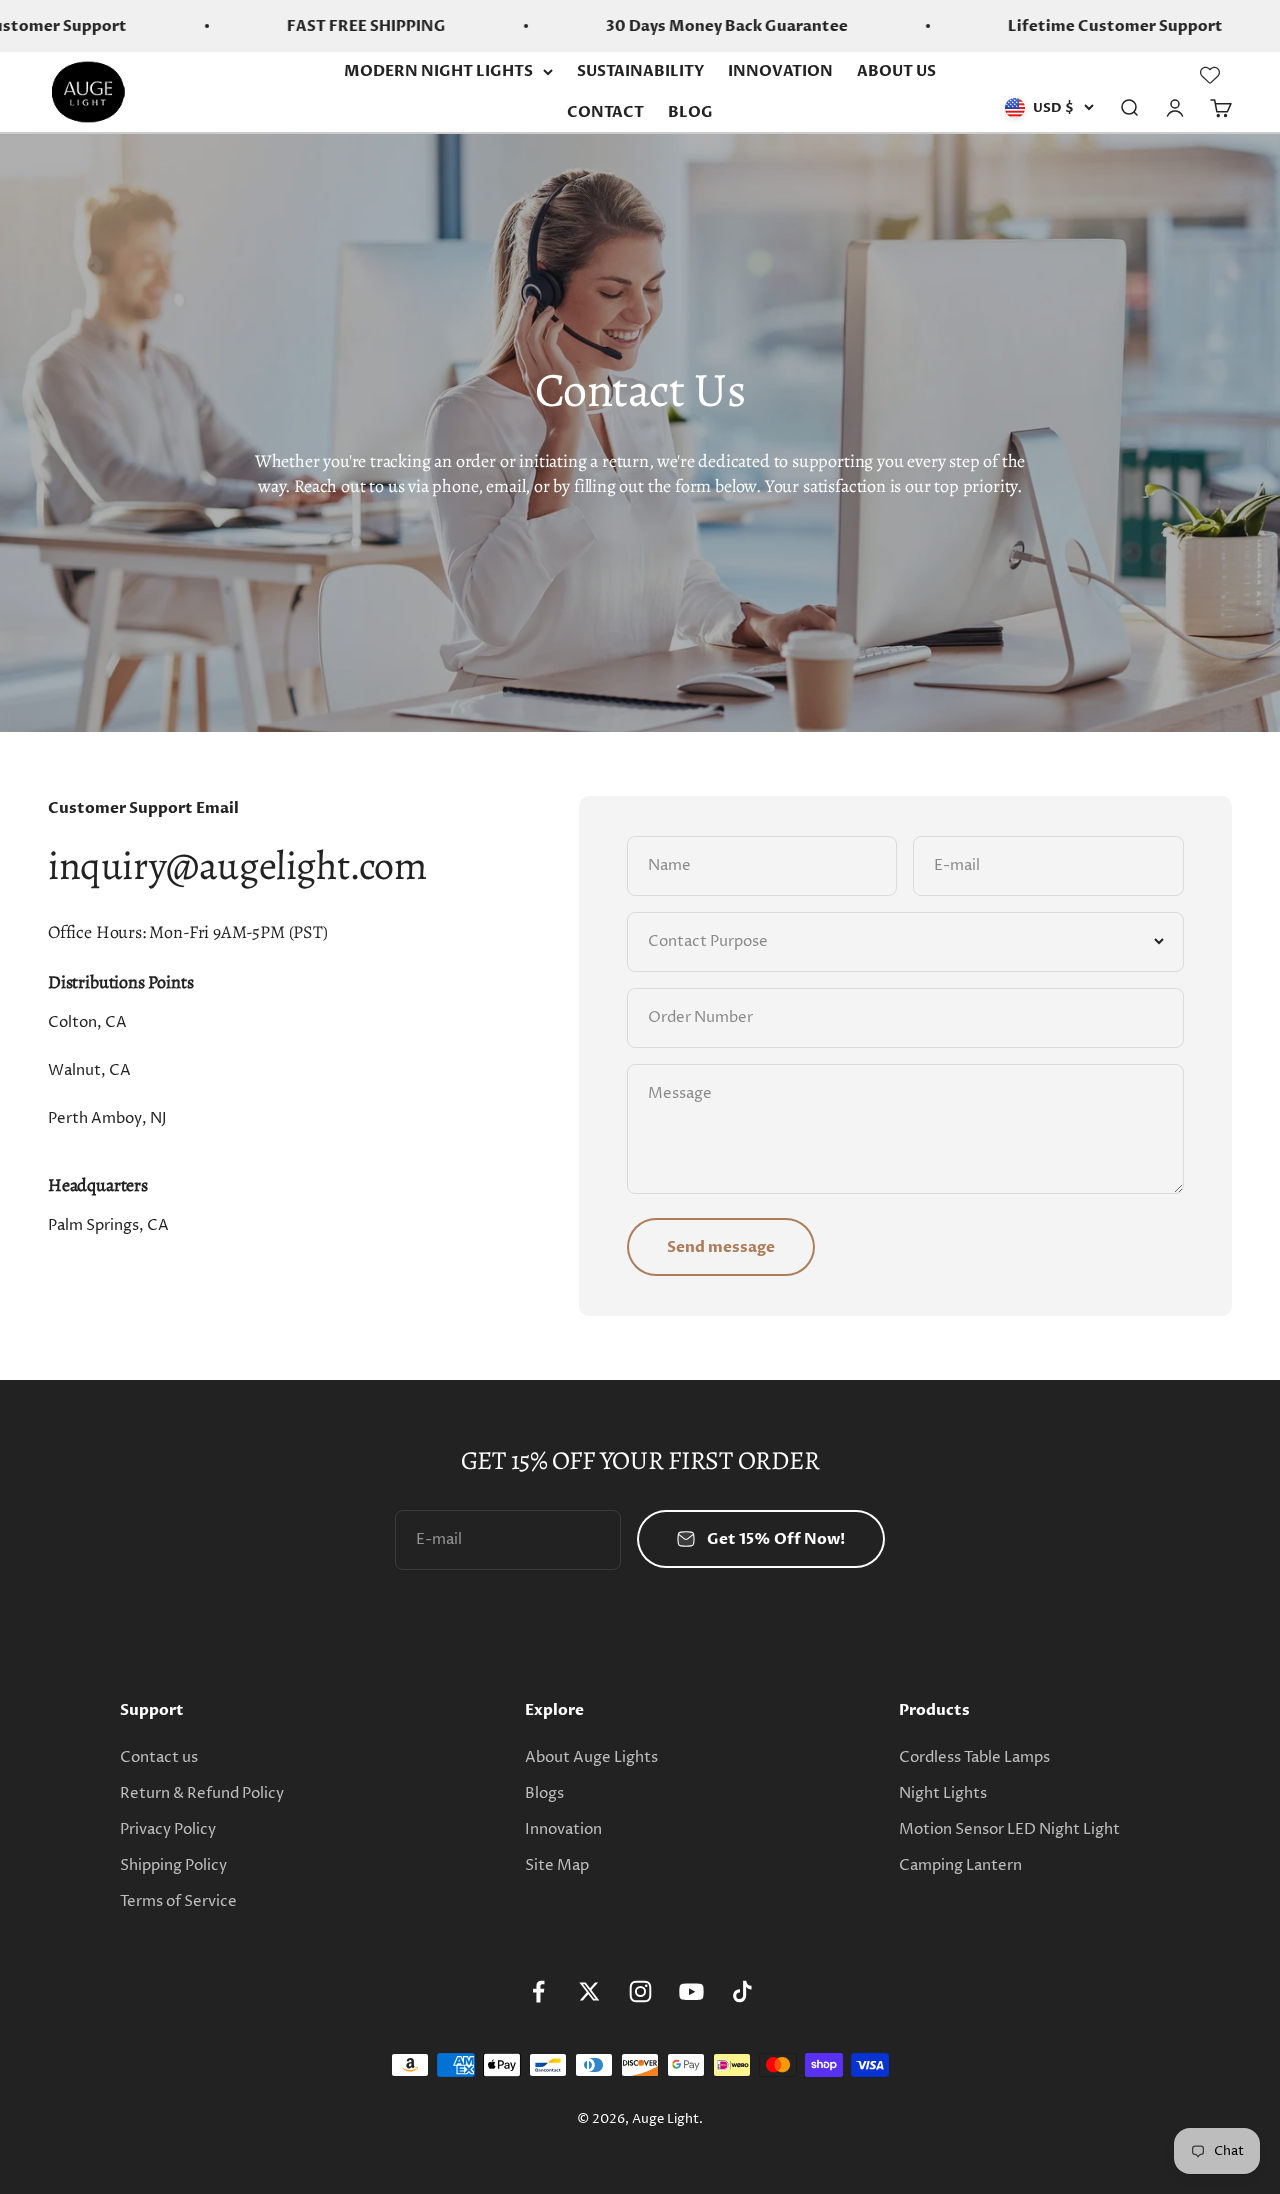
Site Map (557, 1865)
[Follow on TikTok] (742, 1991)
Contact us (159, 1757)
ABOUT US (896, 71)
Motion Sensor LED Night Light (1009, 1829)
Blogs (544, 1793)
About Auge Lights (591, 1757)
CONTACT (605, 112)
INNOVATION (780, 71)
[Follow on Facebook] (538, 1991)
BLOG (690, 112)
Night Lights (943, 1793)
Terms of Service (178, 1901)
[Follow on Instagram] (640, 1991)
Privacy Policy (168, 1829)
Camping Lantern (960, 1865)
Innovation (563, 1829)
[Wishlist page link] (1210, 75)
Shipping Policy (173, 1865)
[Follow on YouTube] (691, 1991)
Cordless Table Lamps (974, 1757)
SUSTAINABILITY (640, 71)
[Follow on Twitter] (589, 1991)
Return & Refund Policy (202, 1793)
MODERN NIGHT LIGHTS (438, 71)
